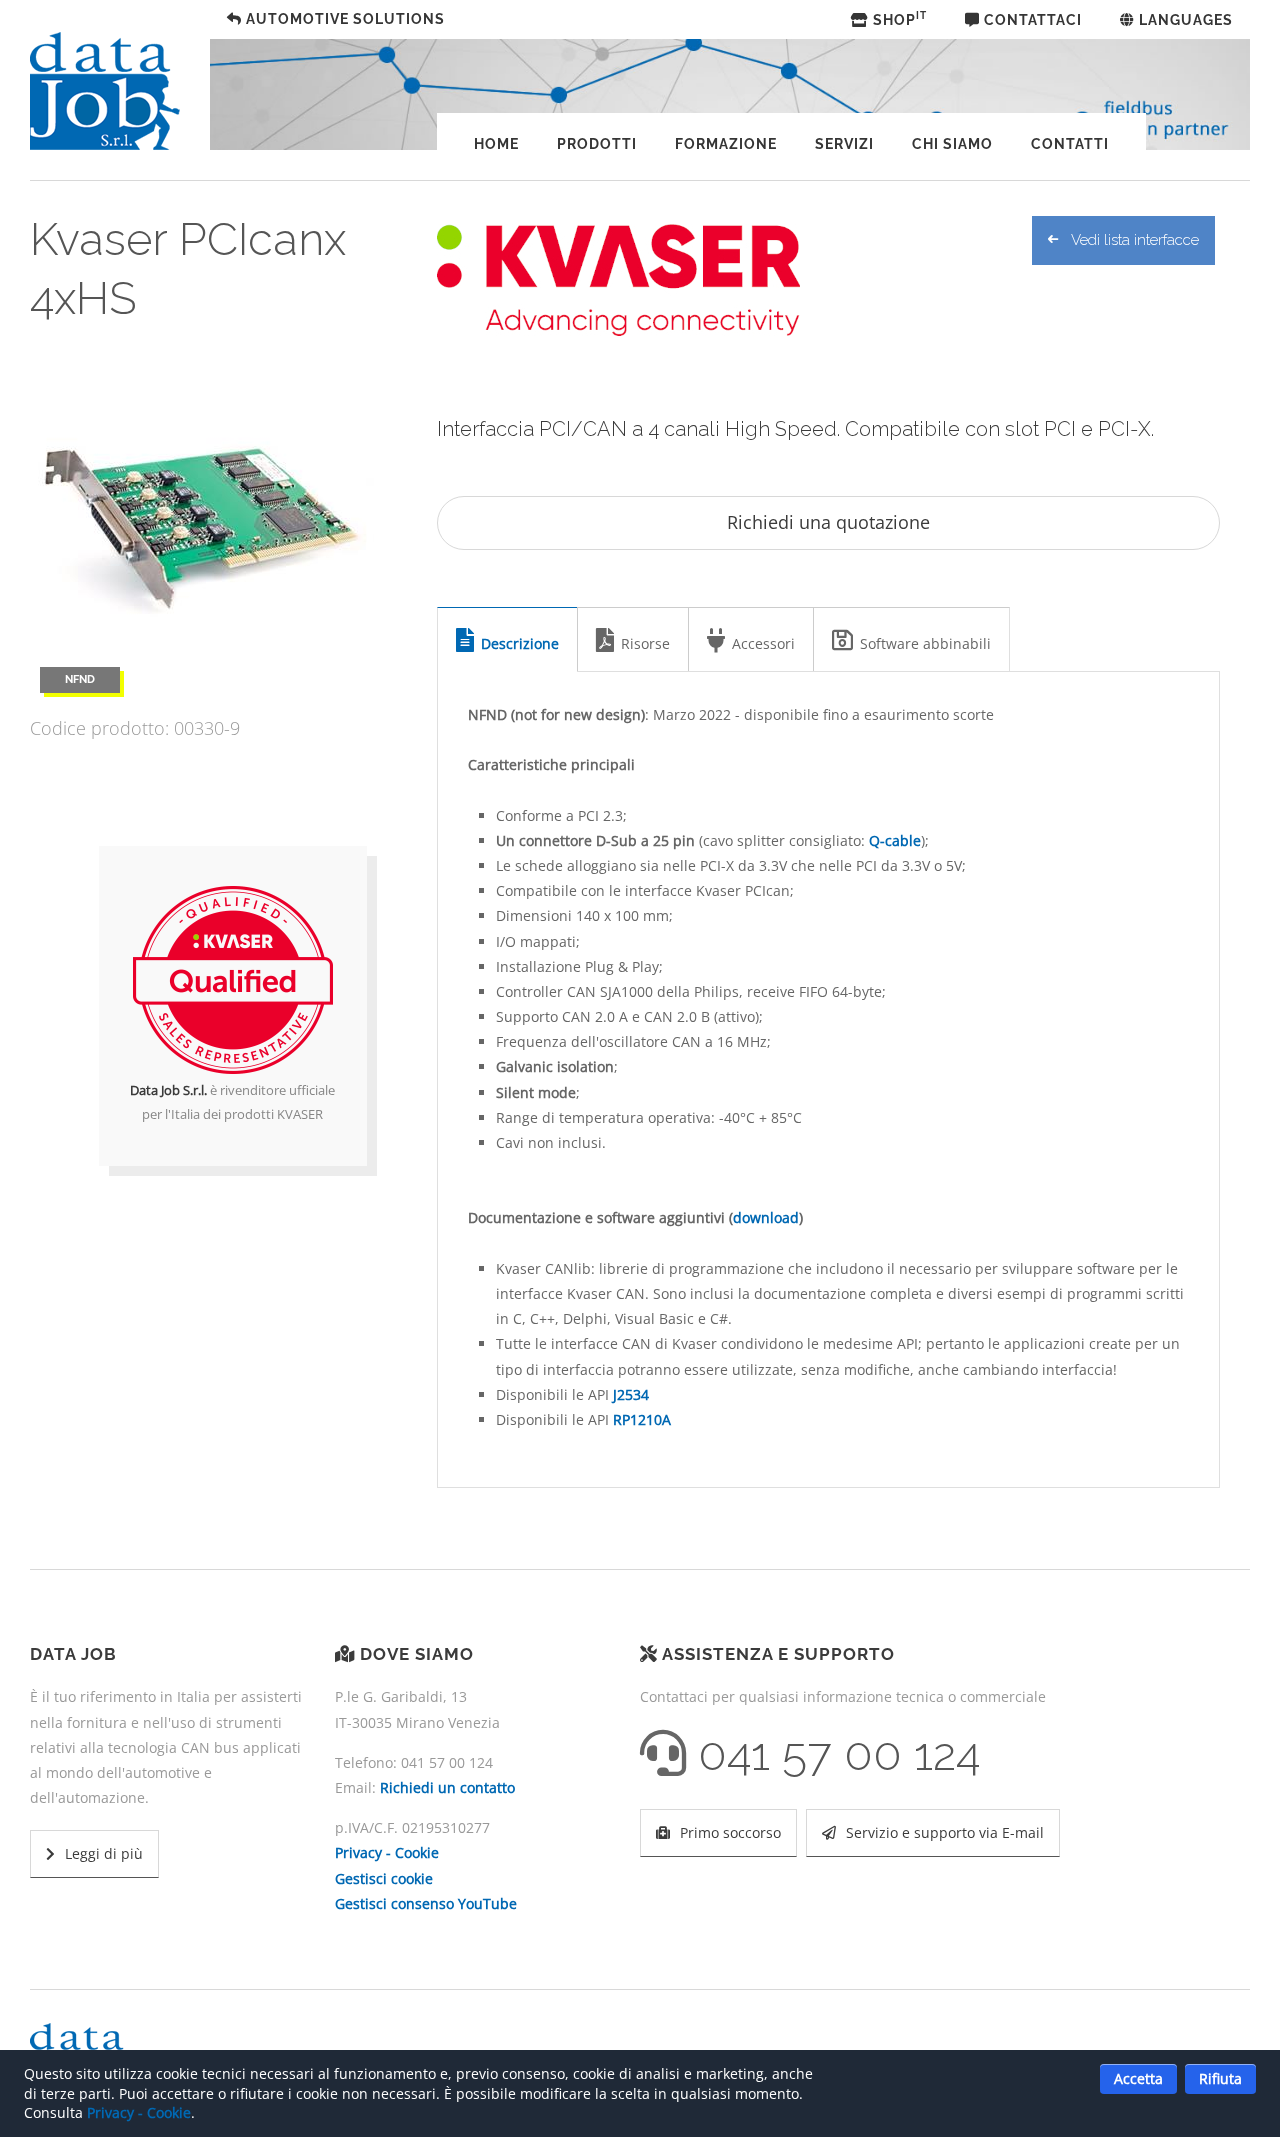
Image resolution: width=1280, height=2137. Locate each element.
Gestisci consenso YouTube (426, 1903)
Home (496, 144)
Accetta (1138, 2078)
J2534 (631, 1394)
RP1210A (642, 1419)
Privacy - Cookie (387, 1852)
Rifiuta (1220, 2078)
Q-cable (895, 840)
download (766, 1217)
